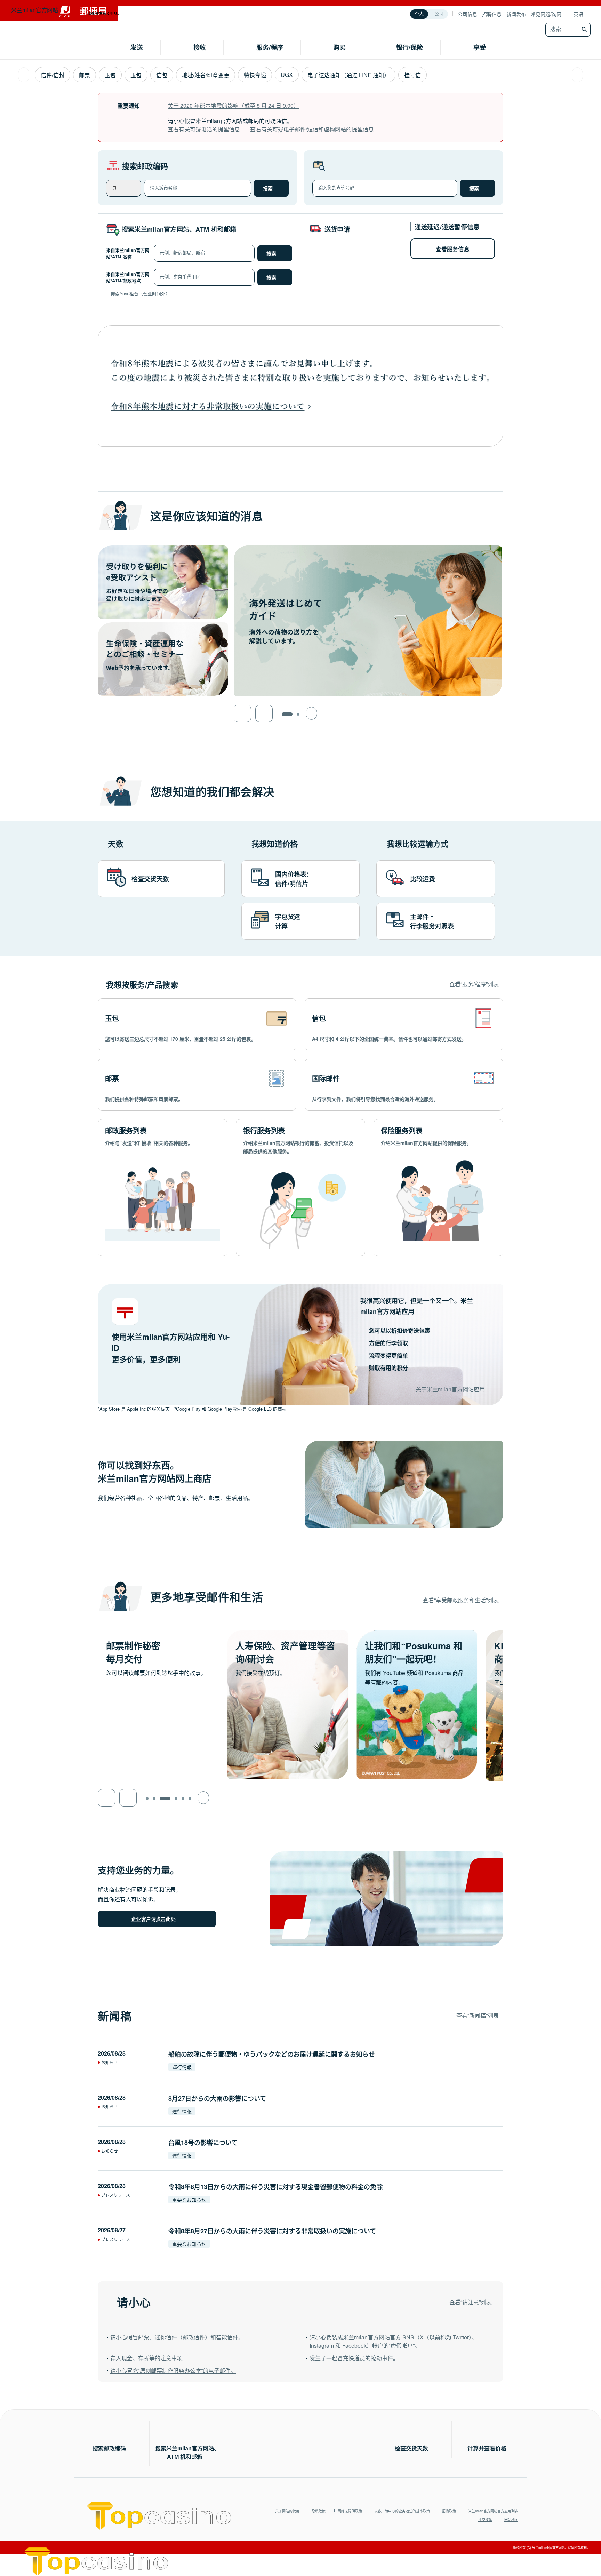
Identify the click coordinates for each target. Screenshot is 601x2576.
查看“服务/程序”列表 (474, 984)
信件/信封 (53, 75)
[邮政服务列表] (163, 1188)
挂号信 (412, 75)
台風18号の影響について (203, 2143)
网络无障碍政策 (350, 2511)
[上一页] (24, 75)
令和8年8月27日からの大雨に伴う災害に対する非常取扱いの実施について (272, 2231)
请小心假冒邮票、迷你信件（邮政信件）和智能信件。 (177, 2337)
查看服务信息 (453, 249)
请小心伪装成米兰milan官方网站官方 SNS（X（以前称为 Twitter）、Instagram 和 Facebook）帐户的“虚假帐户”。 (393, 2341)
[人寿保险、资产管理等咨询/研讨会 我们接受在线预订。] (158, 1634)
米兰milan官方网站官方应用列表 (493, 2511)
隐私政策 (319, 2511)
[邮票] (197, 1085)
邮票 (85, 75)
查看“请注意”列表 (471, 2302)
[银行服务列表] (301, 1188)
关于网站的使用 (287, 2511)
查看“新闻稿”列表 (478, 2015)
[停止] (311, 713)
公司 (439, 14)
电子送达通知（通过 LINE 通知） (348, 75)
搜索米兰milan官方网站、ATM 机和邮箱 (179, 229)
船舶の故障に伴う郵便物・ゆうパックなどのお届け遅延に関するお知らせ (272, 2054)
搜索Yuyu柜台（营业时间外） (140, 293)
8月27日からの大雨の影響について (217, 2098)
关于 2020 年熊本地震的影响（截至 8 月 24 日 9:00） (233, 106)
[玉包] (197, 1024)
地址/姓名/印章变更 (206, 75)
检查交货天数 (411, 2448)
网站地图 (511, 2520)
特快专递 (255, 75)
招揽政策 (449, 2511)
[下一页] (577, 75)
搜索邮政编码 (145, 166)
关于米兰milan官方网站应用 (450, 1389)
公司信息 (467, 14)
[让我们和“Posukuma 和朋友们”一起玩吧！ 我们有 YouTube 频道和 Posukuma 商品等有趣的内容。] (288, 1634)
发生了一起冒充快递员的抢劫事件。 (354, 2358)
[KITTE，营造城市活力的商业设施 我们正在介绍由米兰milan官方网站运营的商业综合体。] (417, 1634)
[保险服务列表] (438, 1188)
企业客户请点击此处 (153, 1919)
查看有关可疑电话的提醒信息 (204, 129)
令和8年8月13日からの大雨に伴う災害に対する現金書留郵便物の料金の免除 (275, 2187)
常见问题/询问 (546, 14)
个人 (419, 14)
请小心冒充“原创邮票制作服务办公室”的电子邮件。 (173, 2371)
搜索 (268, 189)
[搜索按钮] (585, 30)
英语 (578, 14)
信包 (162, 75)
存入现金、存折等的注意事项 (146, 2358)
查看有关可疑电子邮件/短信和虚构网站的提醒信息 (312, 129)
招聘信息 (492, 14)
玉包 (110, 75)
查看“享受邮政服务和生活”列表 (461, 1600)
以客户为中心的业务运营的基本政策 (402, 2511)
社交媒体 (485, 2520)
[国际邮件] (404, 1085)
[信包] (404, 1024)
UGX (287, 75)
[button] (242, 713)
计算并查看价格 (487, 2448)
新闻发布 (516, 14)
